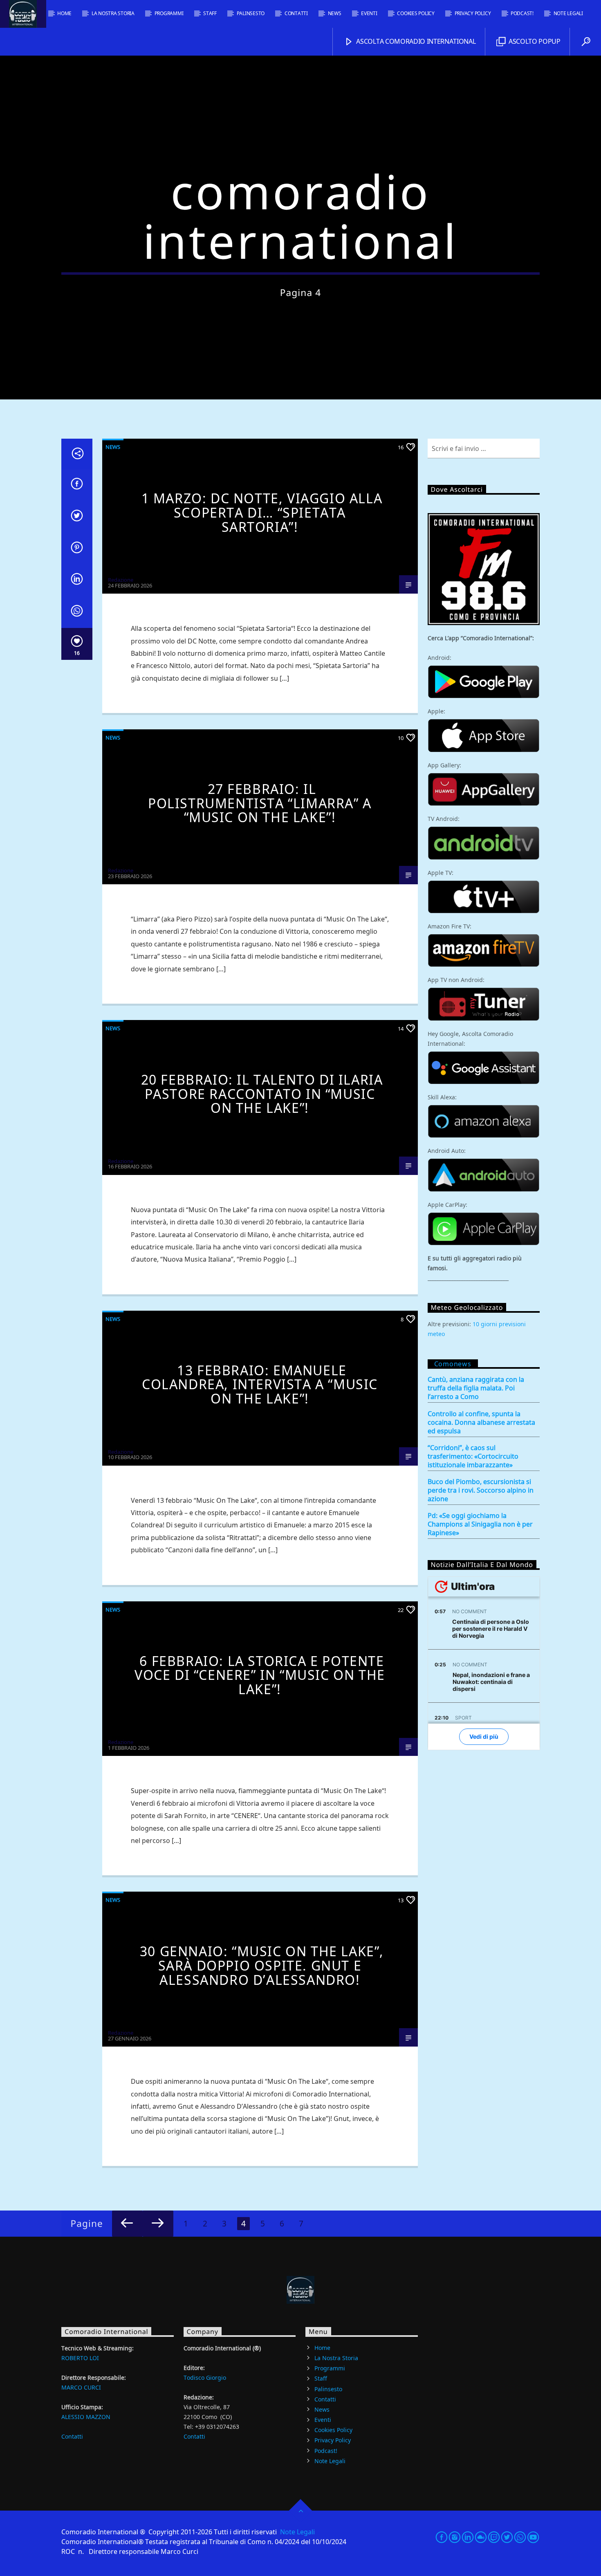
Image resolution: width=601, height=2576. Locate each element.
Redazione (121, 580)
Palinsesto (251, 13)
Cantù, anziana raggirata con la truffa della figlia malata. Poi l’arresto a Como (476, 1388)
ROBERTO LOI (80, 2358)
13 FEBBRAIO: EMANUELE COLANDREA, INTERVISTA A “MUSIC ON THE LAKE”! (260, 1384)
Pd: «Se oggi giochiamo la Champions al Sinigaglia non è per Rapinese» (480, 1524)
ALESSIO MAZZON (86, 2417)
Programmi (169, 13)
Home (64, 13)
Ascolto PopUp (534, 41)
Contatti (296, 13)
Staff (210, 13)
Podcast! (522, 13)
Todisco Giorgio (205, 2378)
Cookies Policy (416, 13)
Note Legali (568, 13)
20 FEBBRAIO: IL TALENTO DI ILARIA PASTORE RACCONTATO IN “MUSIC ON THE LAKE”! (262, 1094)
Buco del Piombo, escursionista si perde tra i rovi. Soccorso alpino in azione (481, 1490)
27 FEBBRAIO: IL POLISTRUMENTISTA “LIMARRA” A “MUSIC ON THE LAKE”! (260, 803)
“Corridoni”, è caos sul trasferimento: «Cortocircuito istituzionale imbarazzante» (473, 1456)
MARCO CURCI (81, 2387)
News (335, 13)
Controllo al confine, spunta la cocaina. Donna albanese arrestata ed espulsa (481, 1423)
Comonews (453, 1364)
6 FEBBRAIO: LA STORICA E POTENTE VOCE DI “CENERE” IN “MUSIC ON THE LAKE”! (260, 1675)
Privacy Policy (473, 13)
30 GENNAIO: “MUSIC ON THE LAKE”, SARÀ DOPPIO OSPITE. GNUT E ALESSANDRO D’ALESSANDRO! (262, 1965)
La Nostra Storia (113, 13)
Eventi (369, 13)
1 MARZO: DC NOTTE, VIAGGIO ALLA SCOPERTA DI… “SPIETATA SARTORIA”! (262, 512)
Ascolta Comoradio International (415, 41)
